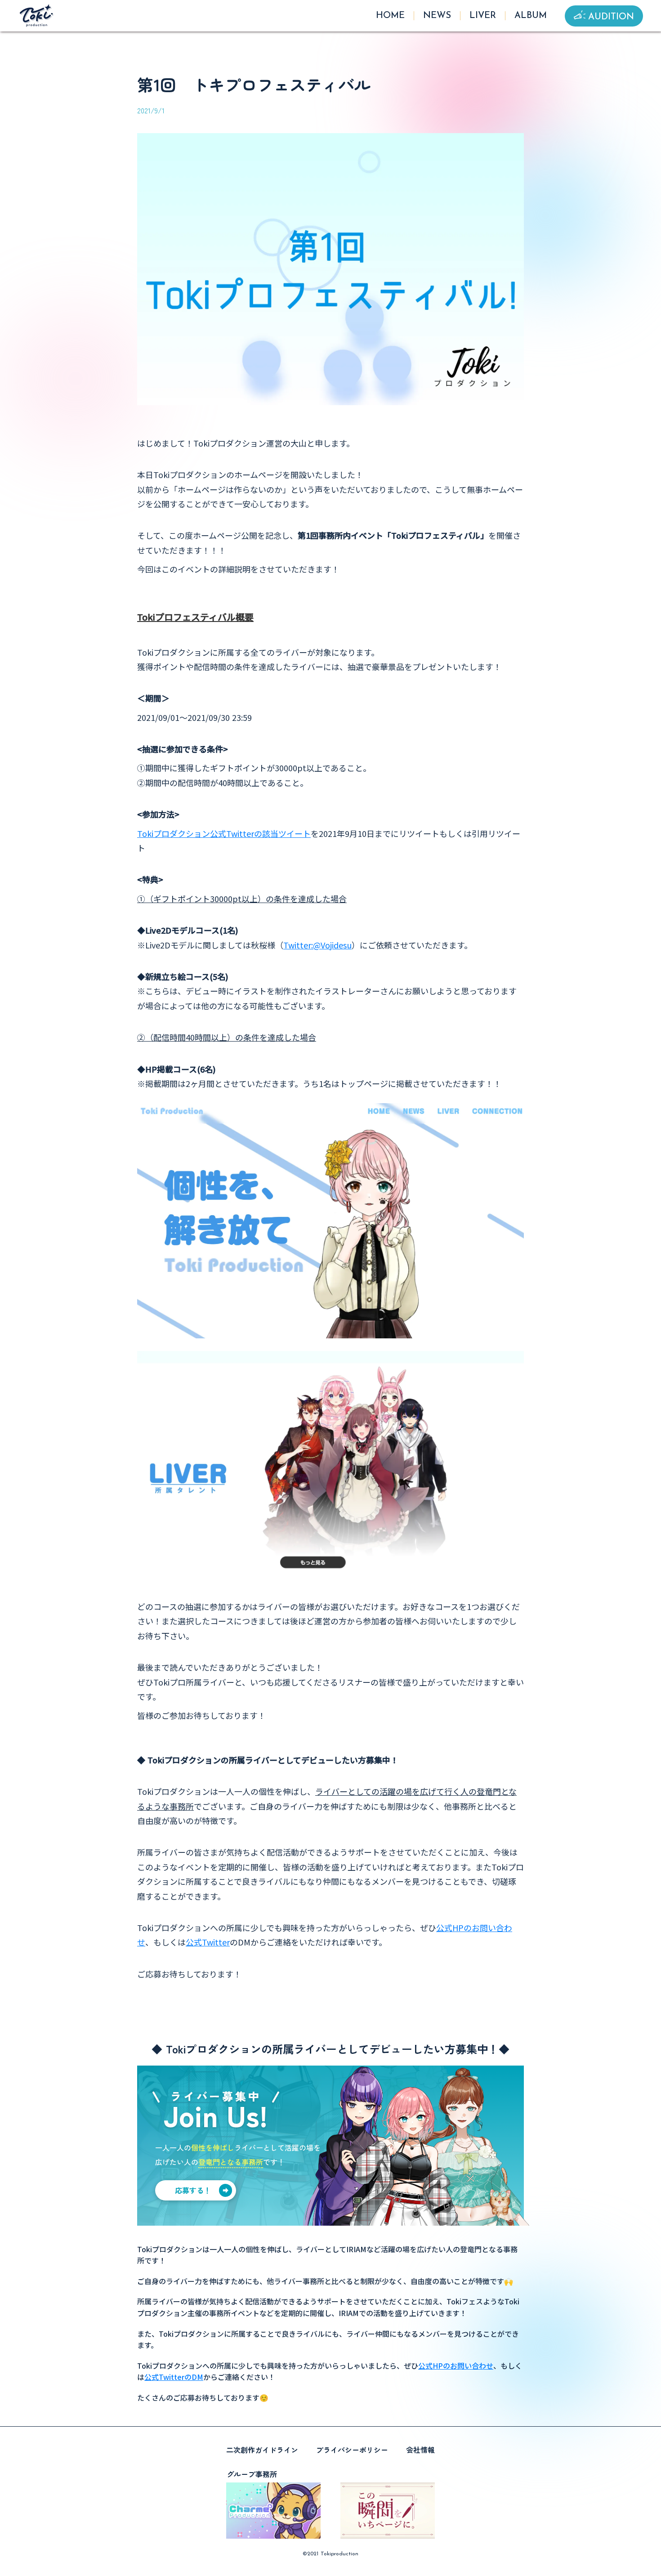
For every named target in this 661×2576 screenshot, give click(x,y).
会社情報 (420, 2450)
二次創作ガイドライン (262, 2450)
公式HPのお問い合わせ (456, 2366)
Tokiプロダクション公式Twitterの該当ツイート (224, 833)
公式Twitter (208, 1942)
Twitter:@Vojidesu (317, 945)
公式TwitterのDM (174, 2377)
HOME (390, 16)
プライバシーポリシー (352, 2450)
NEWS (437, 16)
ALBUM (531, 16)
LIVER (483, 16)
